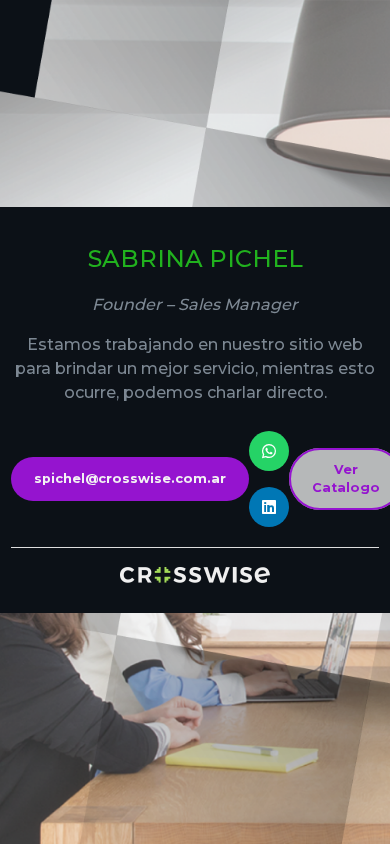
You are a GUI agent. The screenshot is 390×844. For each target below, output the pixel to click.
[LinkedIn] (269, 507)
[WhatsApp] (269, 451)
